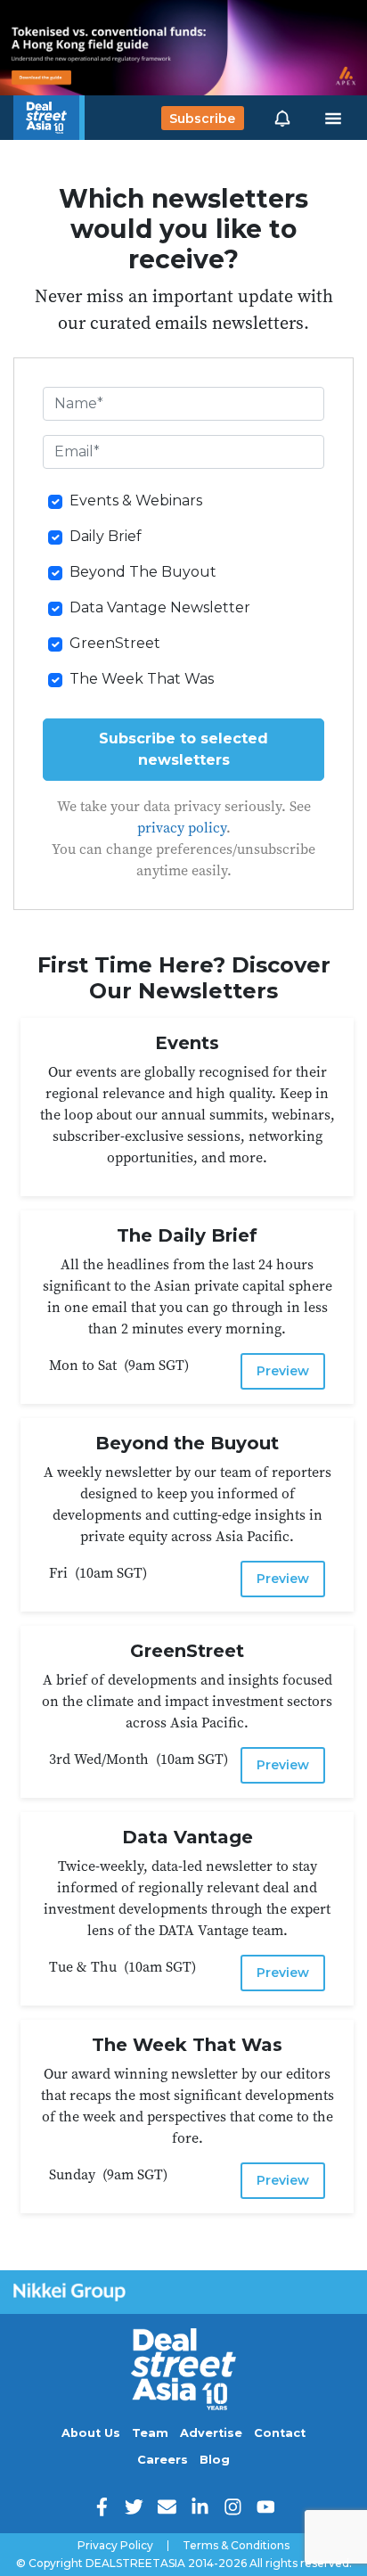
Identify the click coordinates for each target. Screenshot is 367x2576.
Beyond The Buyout (143, 572)
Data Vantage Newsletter (160, 607)
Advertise (211, 2433)
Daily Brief (106, 536)
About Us (91, 2433)
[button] (282, 118)
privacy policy (182, 827)
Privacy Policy (115, 2546)
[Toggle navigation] (333, 119)
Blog (215, 2460)
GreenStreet (115, 643)
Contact (280, 2433)
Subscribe (202, 118)
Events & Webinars (136, 500)
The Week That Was (142, 679)
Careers (163, 2460)
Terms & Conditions (236, 2546)
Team (150, 2433)
